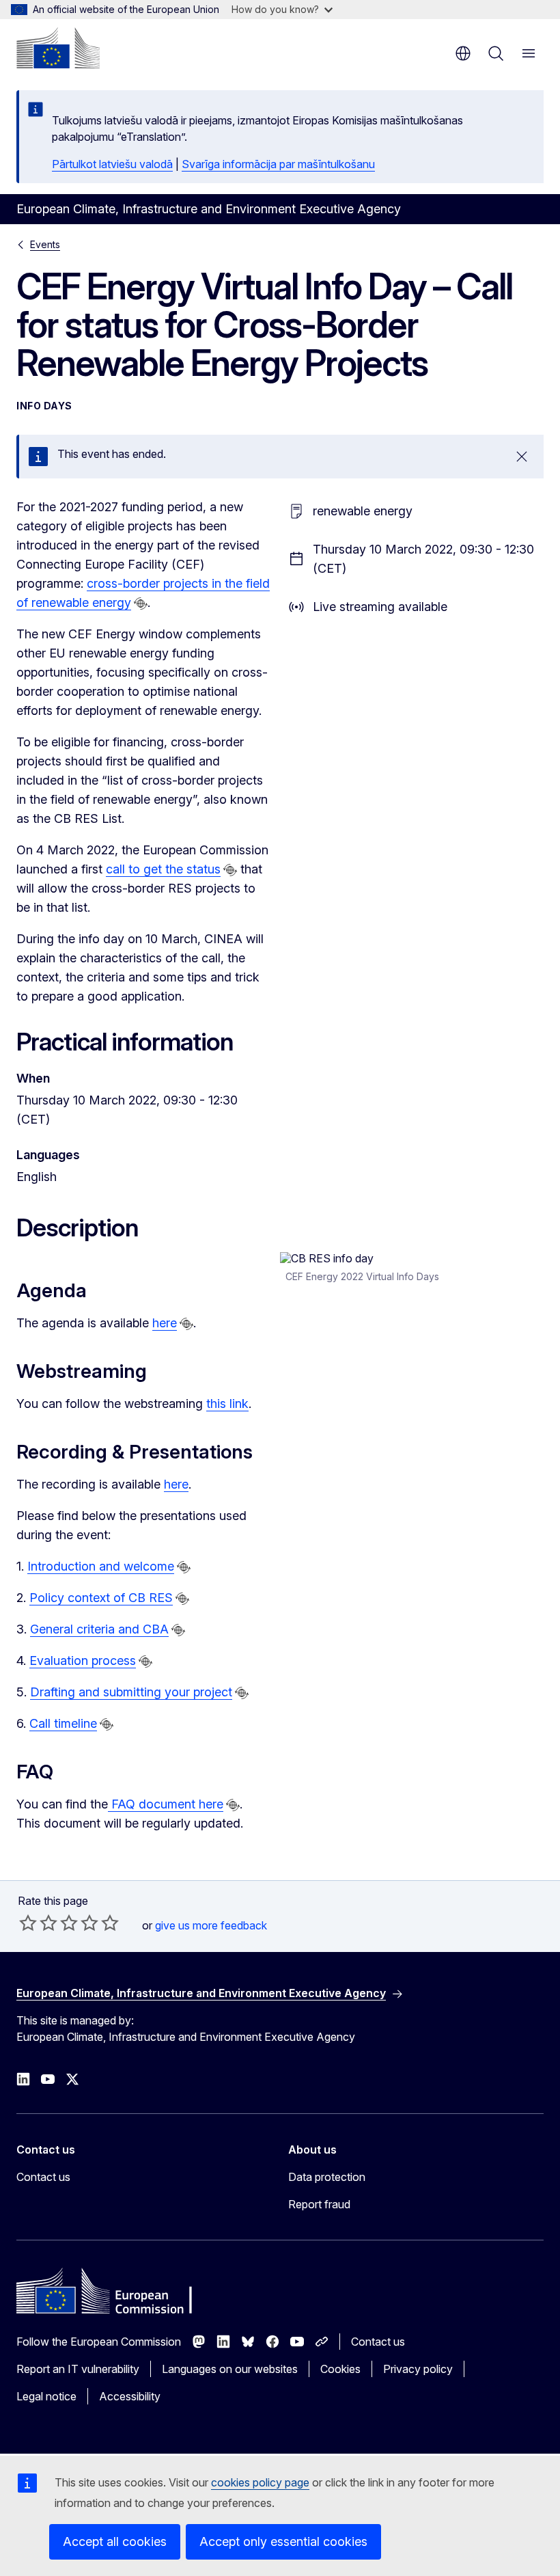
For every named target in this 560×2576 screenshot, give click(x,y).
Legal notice (46, 2396)
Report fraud (319, 2204)
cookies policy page (260, 2482)
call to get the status (163, 869)
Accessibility (130, 2396)
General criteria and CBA (99, 1629)
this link (227, 1404)
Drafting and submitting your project (131, 1692)
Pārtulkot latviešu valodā (112, 164)
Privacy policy (418, 2369)
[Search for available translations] (141, 604)
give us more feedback (211, 1925)
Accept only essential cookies (283, 2541)
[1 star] (28, 1923)
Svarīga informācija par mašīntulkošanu (278, 164)
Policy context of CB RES (101, 1598)
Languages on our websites (230, 2369)
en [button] (463, 53)
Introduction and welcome (101, 1566)
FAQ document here (166, 1804)
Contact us (43, 2177)
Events (45, 244)
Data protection (327, 2177)
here (165, 1323)
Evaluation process (83, 1660)
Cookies (340, 2369)
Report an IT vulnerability (78, 2369)
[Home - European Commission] (58, 48)
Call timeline (63, 1723)
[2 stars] (38, 1923)
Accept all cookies (115, 2541)
